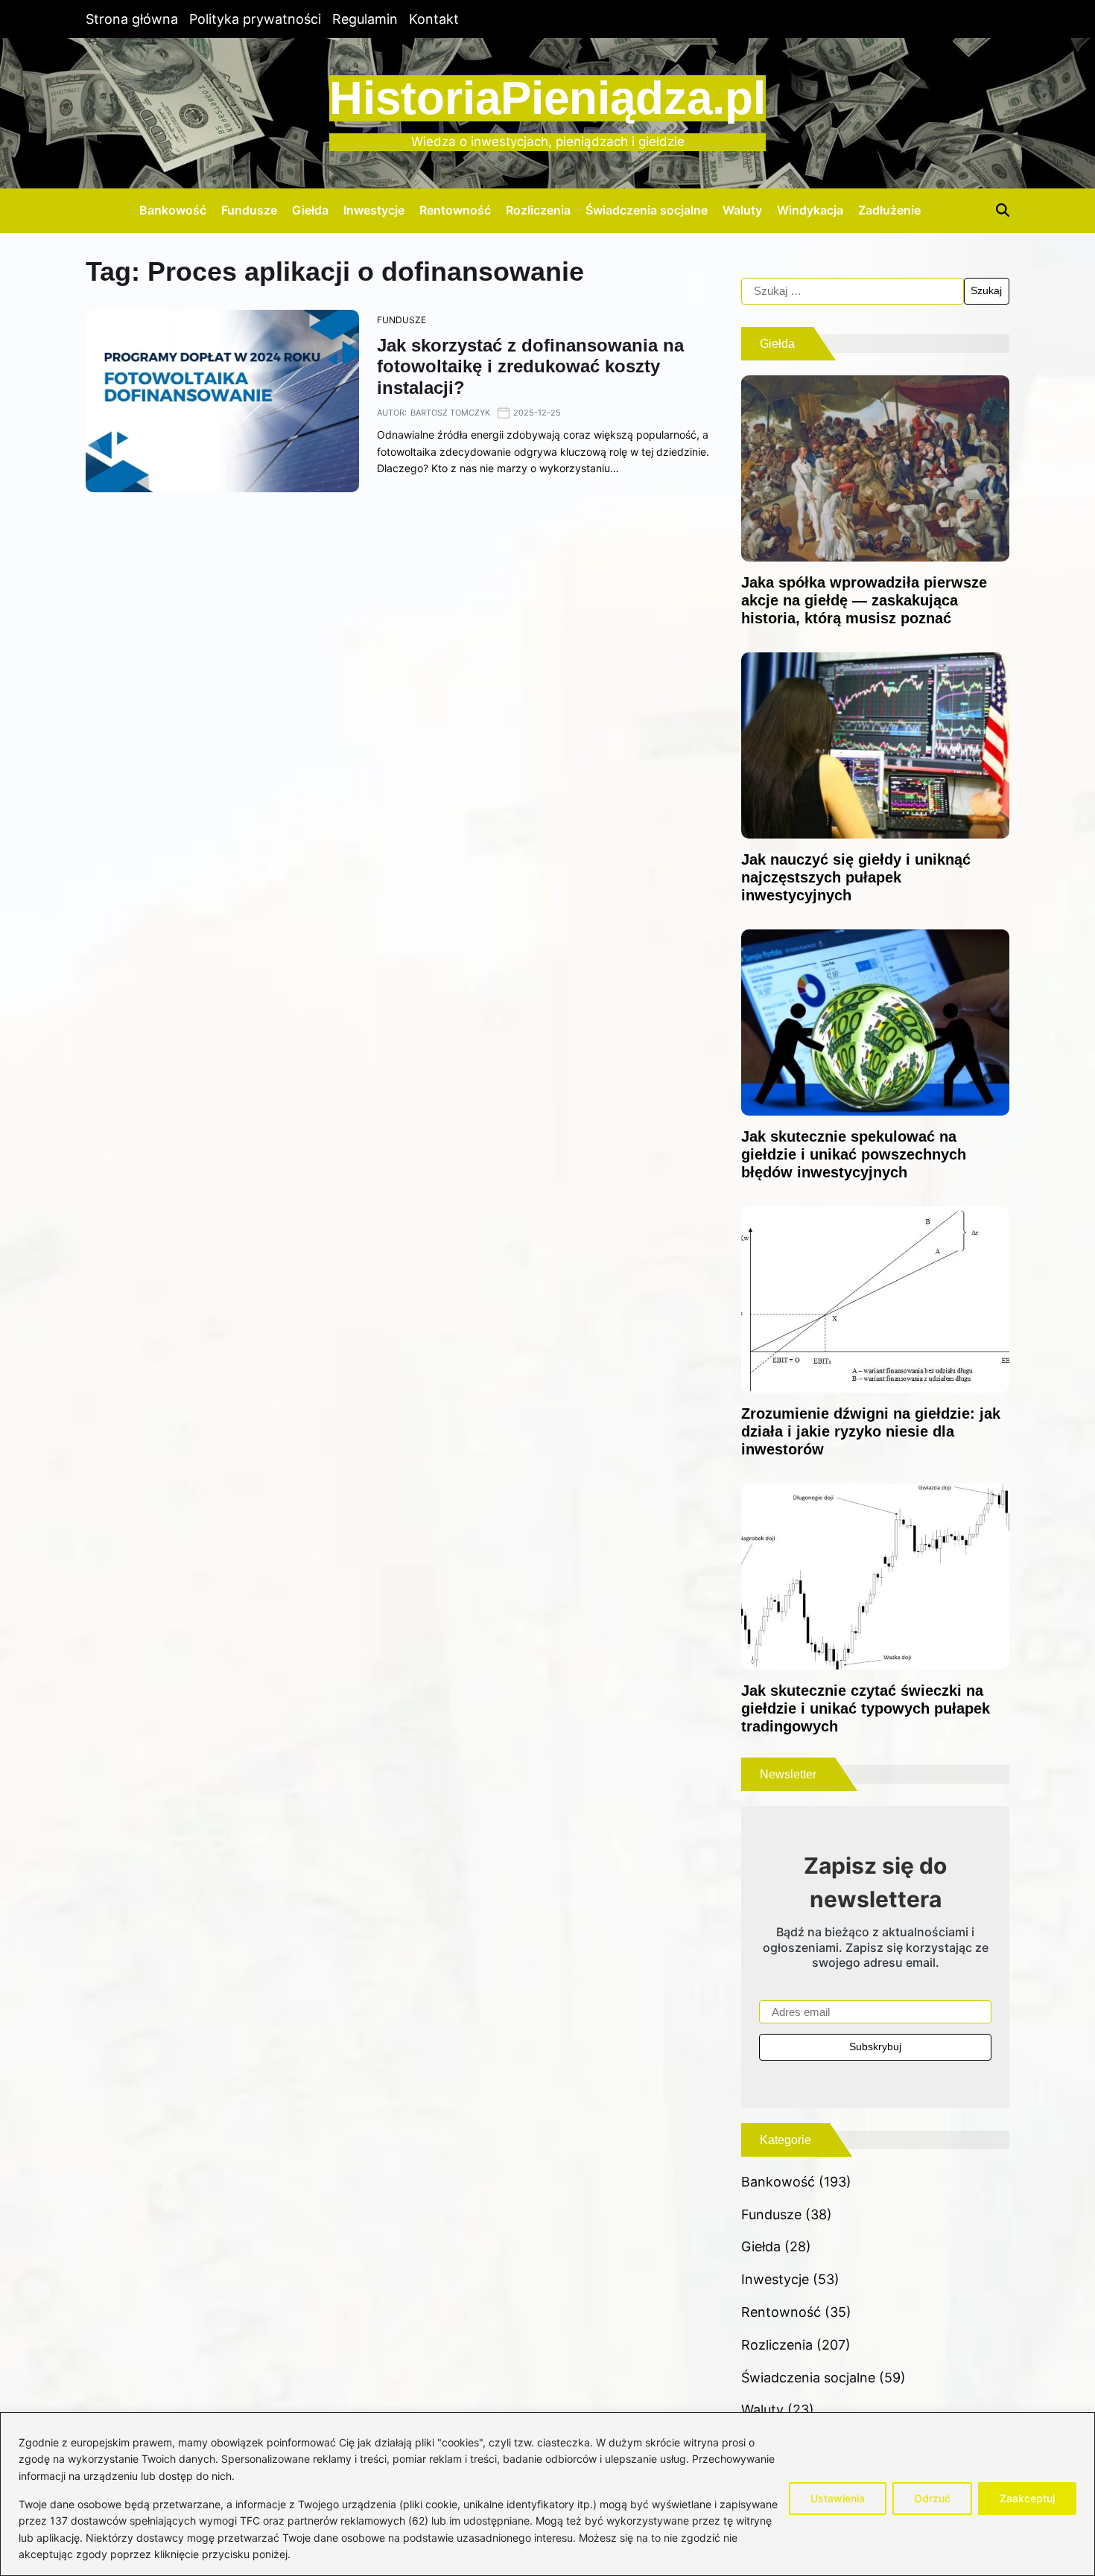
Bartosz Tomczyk (450, 413)
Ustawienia (838, 2498)
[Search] (1003, 210)
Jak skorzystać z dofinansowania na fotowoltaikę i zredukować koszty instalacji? (530, 367)
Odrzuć (932, 2498)
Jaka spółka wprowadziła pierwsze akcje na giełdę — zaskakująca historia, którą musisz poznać (864, 600)
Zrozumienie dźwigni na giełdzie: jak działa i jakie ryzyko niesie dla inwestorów (871, 1431)
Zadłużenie (889, 210)
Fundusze (249, 210)
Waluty (742, 210)
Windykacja (810, 210)
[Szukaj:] (853, 291)
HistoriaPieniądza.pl (547, 98)
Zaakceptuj (1027, 2498)
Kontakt (434, 19)
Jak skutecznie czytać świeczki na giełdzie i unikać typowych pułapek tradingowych (866, 1708)
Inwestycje (374, 210)
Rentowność (455, 210)
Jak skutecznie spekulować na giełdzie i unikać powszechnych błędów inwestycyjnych (854, 1154)
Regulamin (365, 19)
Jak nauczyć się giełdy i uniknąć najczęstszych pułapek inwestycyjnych (856, 877)
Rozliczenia (538, 210)
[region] (547, 2494)
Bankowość (173, 210)
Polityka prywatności (255, 19)
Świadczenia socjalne (647, 210)
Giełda (310, 210)
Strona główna (132, 19)
